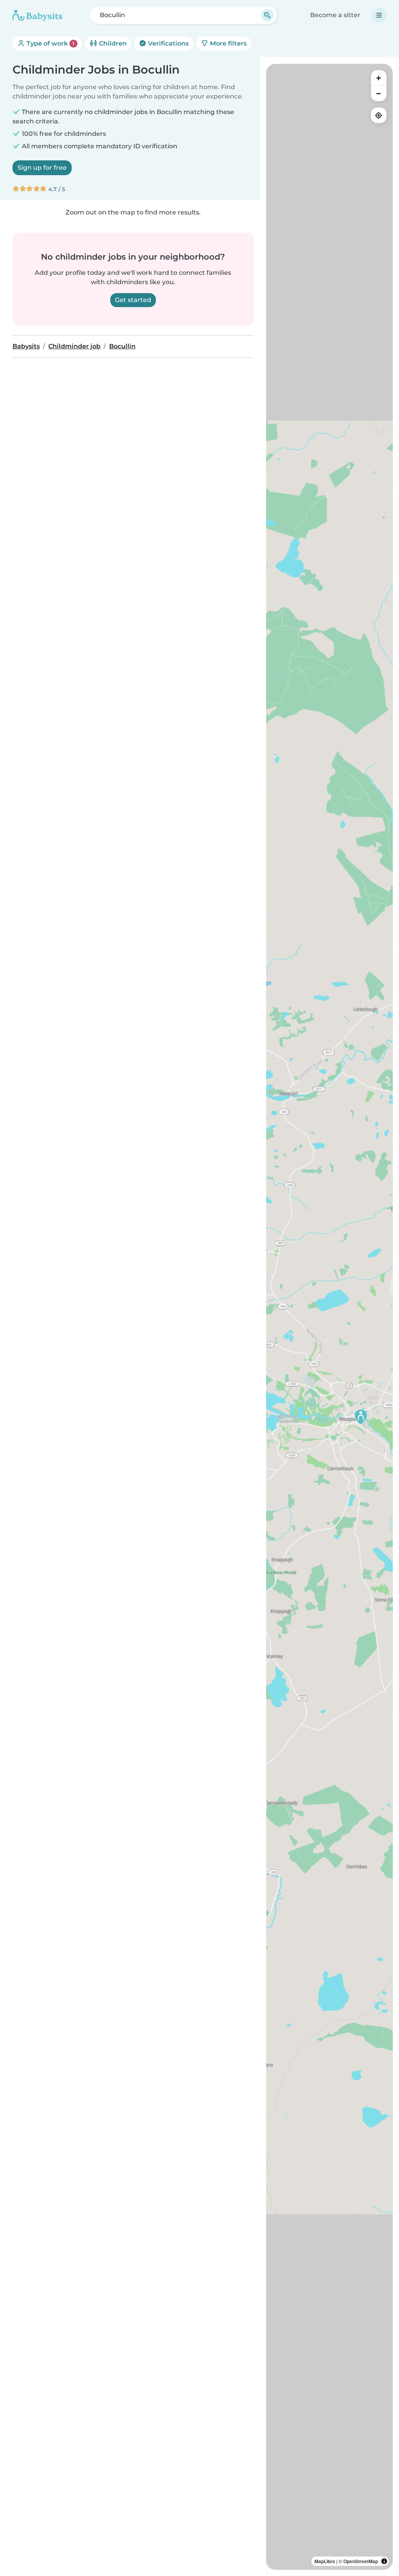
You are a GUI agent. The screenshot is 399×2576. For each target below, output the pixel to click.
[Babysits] (37, 15)
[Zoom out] (379, 93)
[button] (361, 1417)
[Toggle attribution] (384, 2561)
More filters (228, 43)
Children (112, 43)
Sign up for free (42, 168)
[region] (329, 1317)
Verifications (168, 43)
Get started (133, 300)
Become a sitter (335, 15)
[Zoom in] (379, 78)
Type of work (50, 43)
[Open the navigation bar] (379, 15)
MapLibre (325, 2561)
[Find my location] (379, 115)
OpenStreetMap (361, 2561)
